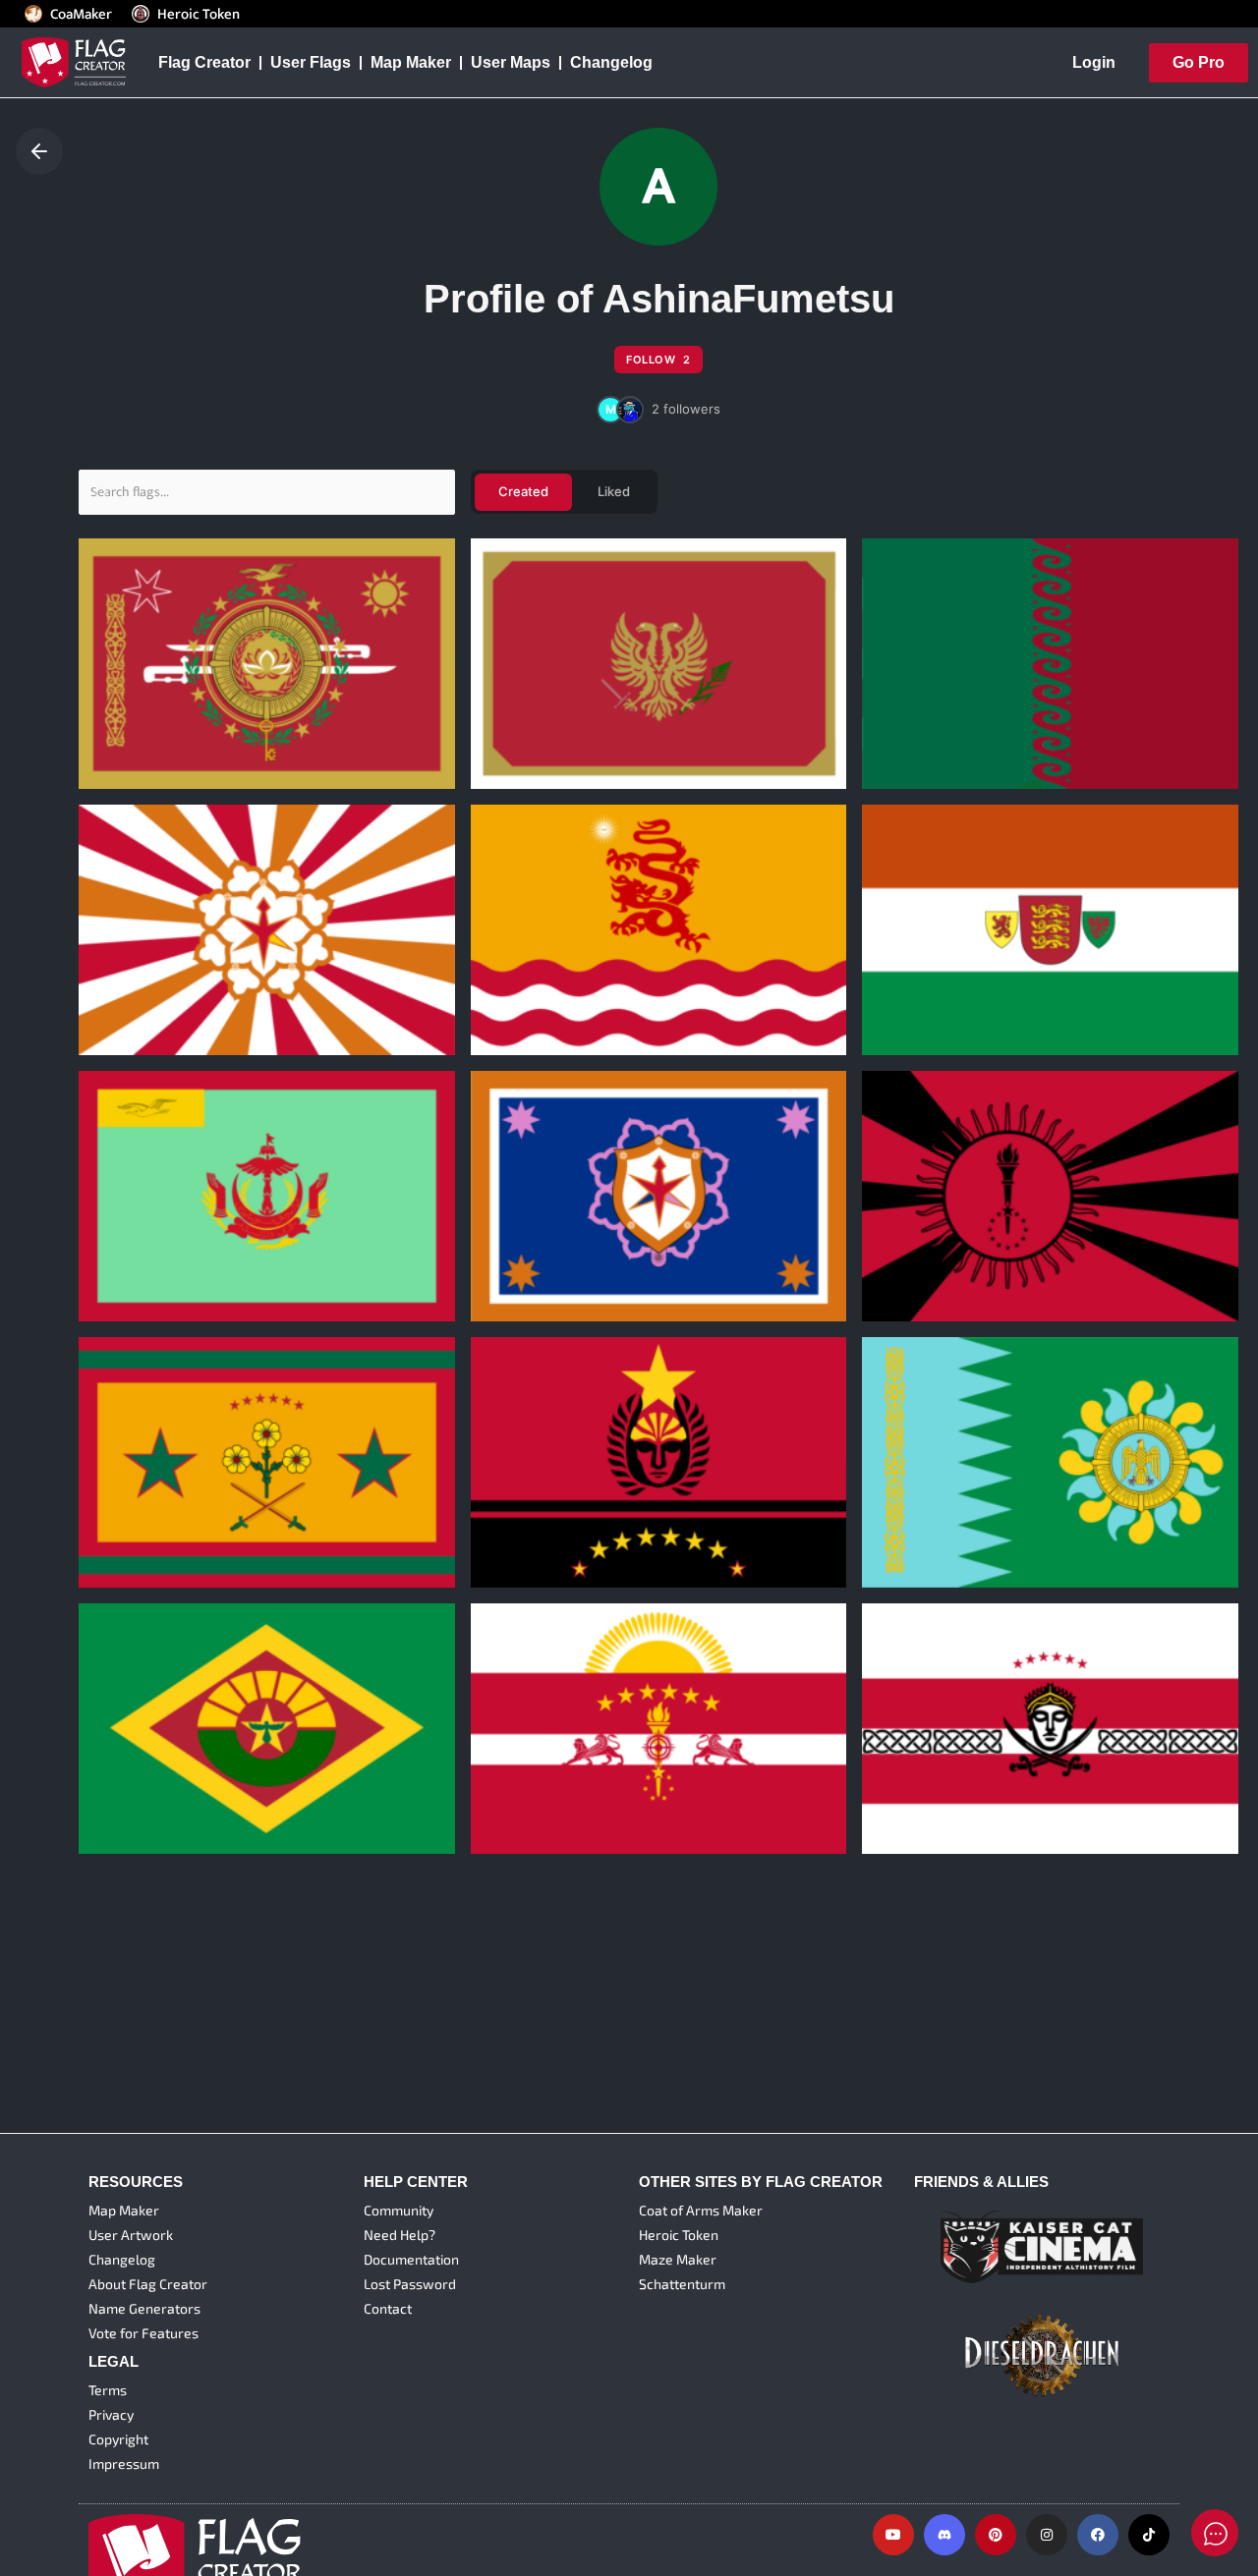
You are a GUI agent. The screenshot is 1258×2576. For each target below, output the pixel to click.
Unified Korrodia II (159, 1493)
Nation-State (924, 1760)
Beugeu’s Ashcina (160, 694)
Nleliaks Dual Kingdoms (574, 1227)
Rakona (120, 1760)
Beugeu (905, 1493)
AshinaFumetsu (140, 724)
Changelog (611, 62)
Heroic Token (199, 14)
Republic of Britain (944, 961)
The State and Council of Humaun (220, 1227)
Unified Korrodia (545, 1493)
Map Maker (411, 62)
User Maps (511, 62)
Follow (658, 360)
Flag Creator (204, 62)
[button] (658, 410)
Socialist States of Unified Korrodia (1006, 1227)
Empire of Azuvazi (553, 961)
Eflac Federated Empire (571, 694)
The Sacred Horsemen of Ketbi (990, 694)
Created (523, 491)
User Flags (311, 62)
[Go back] (39, 151)
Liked (614, 491)
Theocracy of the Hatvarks (193, 961)
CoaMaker (81, 14)
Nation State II (537, 1760)
